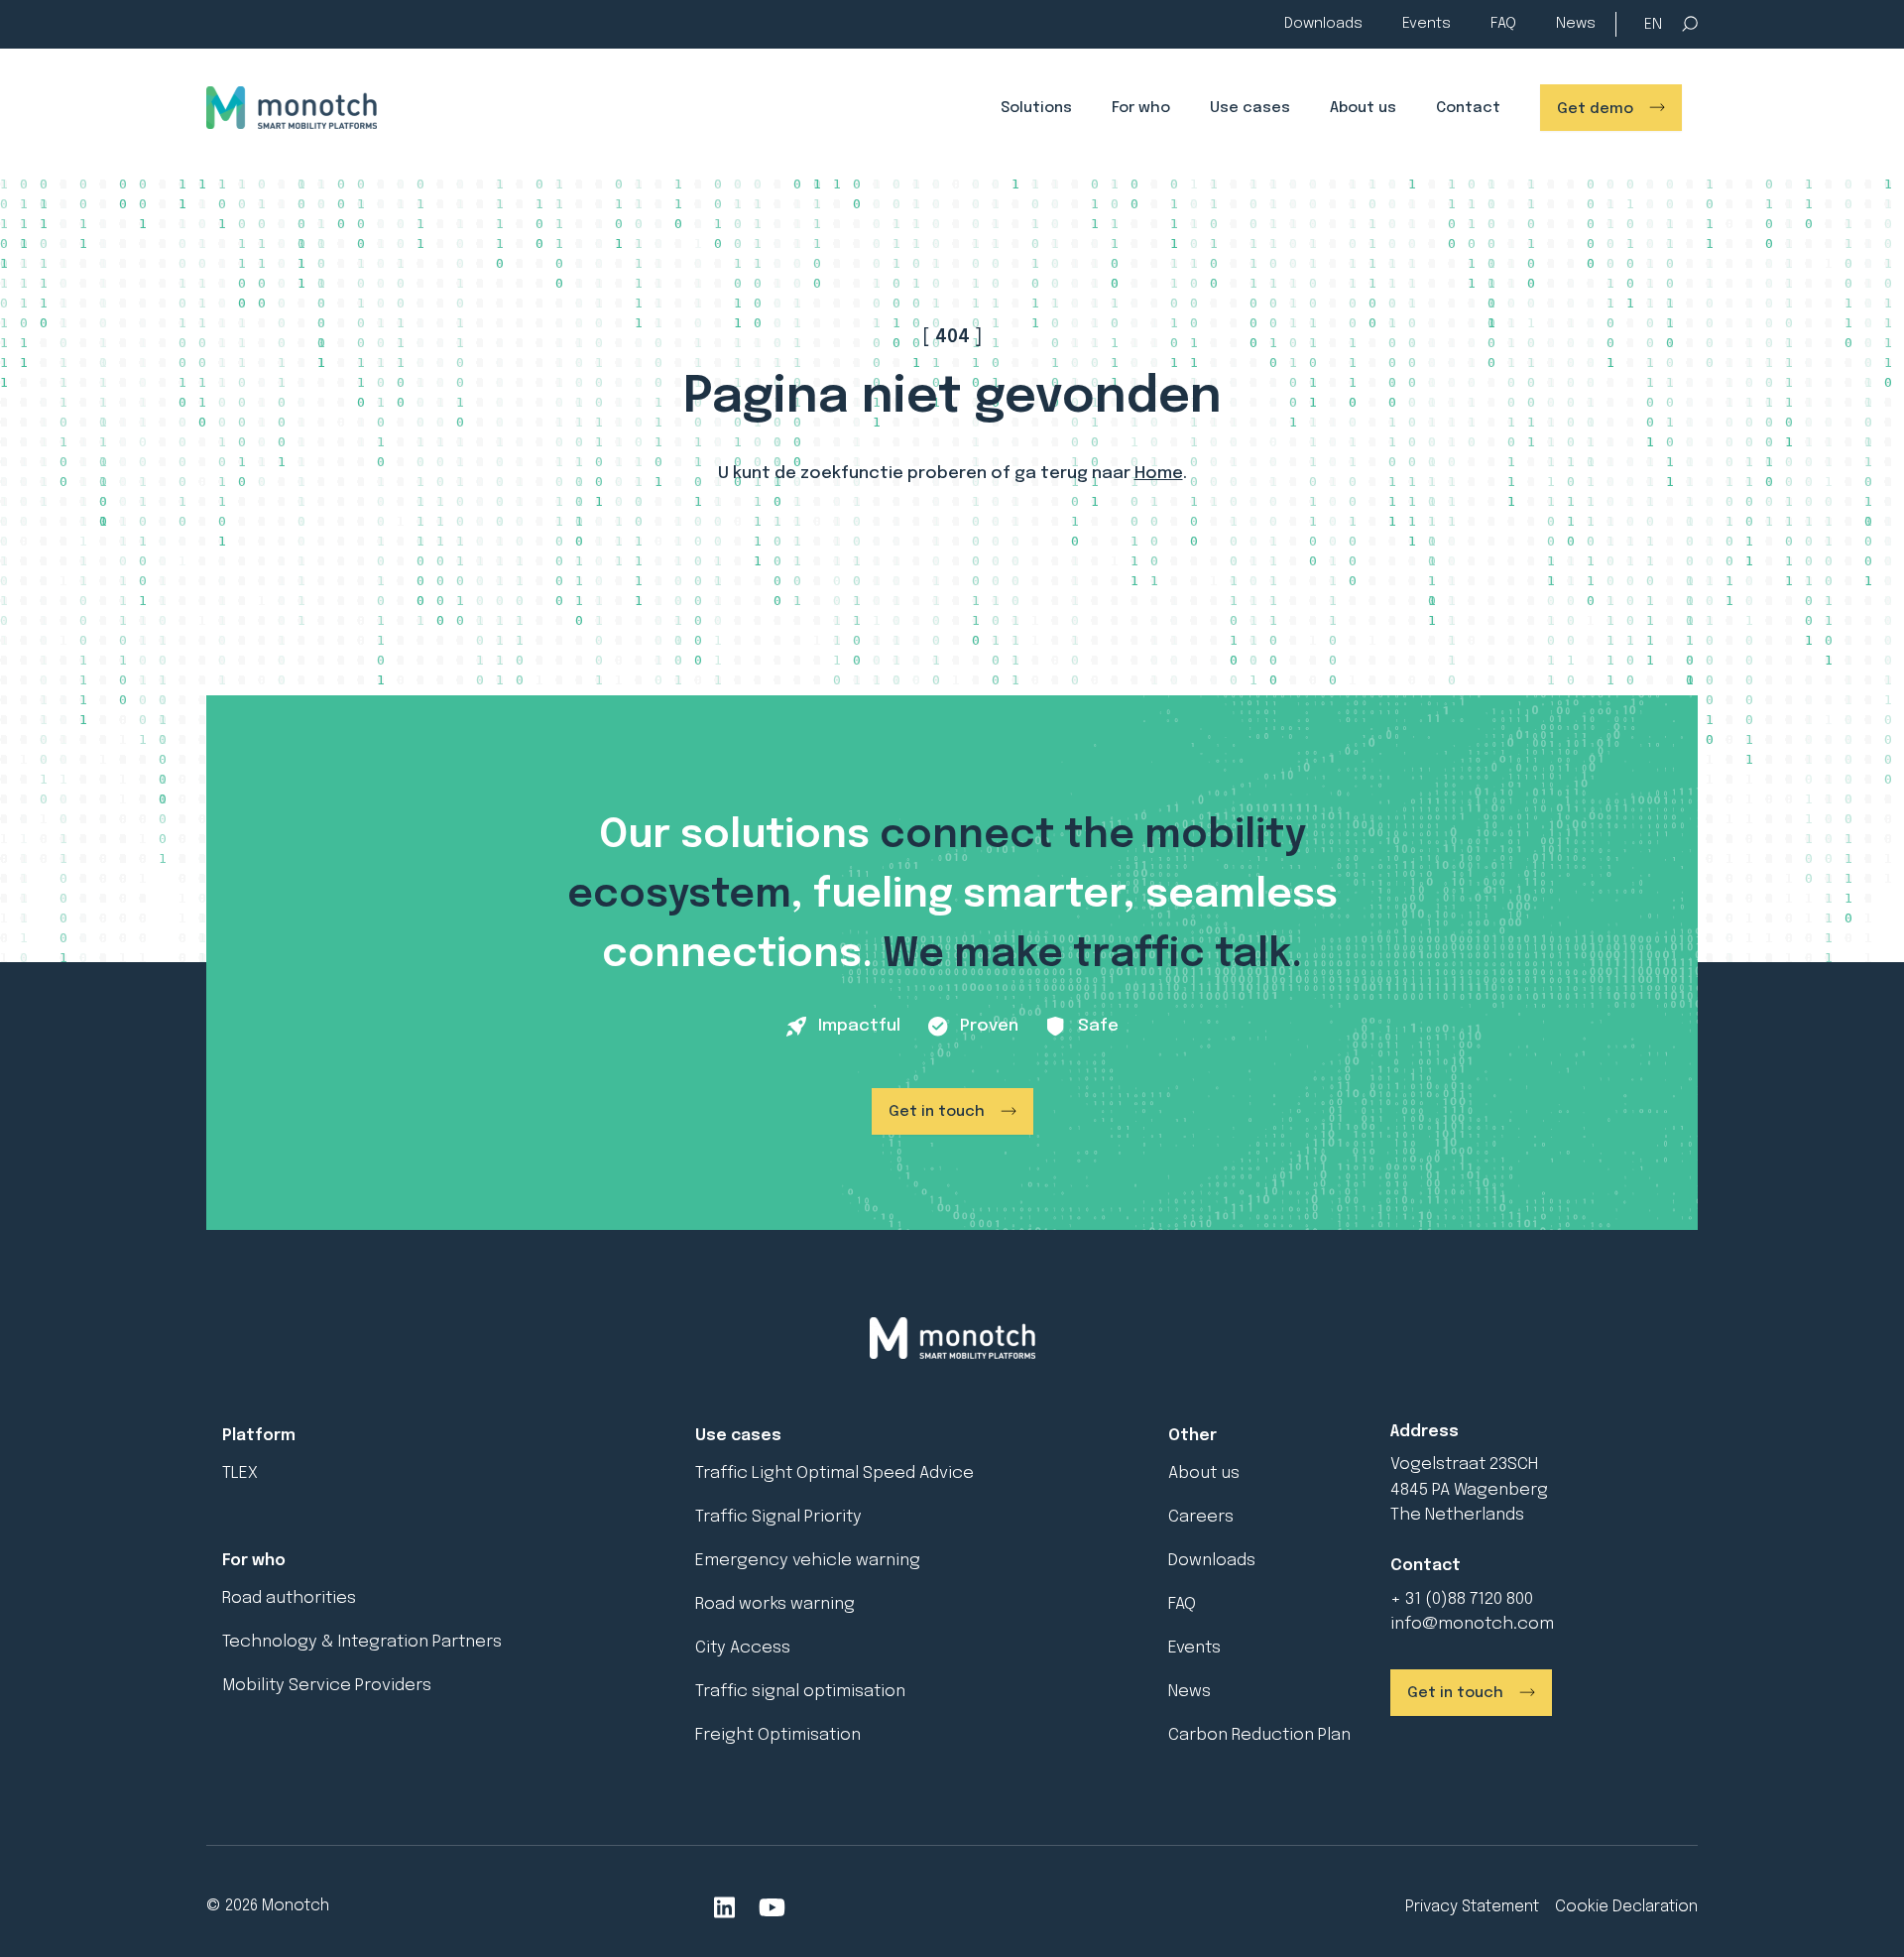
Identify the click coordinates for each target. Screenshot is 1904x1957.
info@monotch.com (1472, 1624)
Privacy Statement (1472, 1907)
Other (1192, 1436)
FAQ (1503, 24)
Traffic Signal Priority (778, 1517)
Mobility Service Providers (327, 1686)
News (1576, 24)
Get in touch (937, 1112)
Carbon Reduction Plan (1259, 1735)
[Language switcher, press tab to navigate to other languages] (1653, 25)
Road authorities (289, 1598)
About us (1363, 108)
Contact (1468, 108)
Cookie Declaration (1626, 1907)
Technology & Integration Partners (362, 1642)
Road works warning (775, 1604)
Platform (259, 1436)
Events (1427, 24)
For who (1141, 108)
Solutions (1036, 108)
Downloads (1323, 24)
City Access (743, 1648)
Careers (1201, 1517)
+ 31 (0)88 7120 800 (1462, 1599)
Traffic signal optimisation (800, 1692)
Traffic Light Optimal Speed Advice (834, 1473)
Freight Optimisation (778, 1735)
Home (1159, 474)
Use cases (1250, 108)
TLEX (240, 1473)
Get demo (1595, 109)
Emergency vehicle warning (808, 1561)
